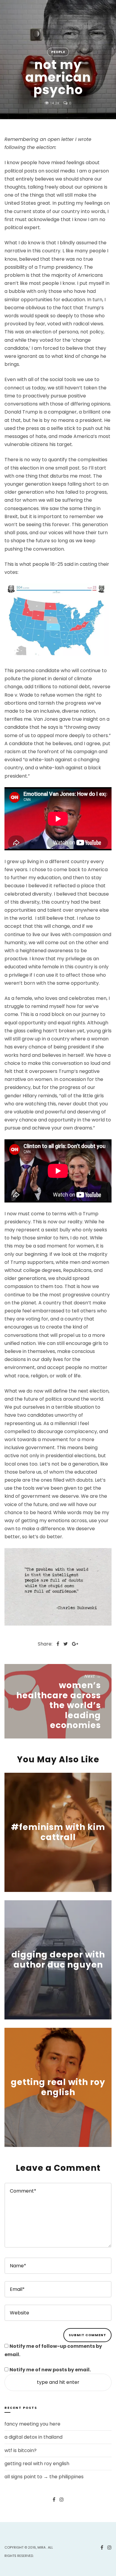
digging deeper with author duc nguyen (58, 1960)
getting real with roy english (58, 2088)
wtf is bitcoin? (21, 2450)
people (58, 52)
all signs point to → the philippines (44, 2477)
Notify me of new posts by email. (50, 2370)
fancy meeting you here (32, 2424)
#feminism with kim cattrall (58, 1832)
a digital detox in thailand (33, 2437)
